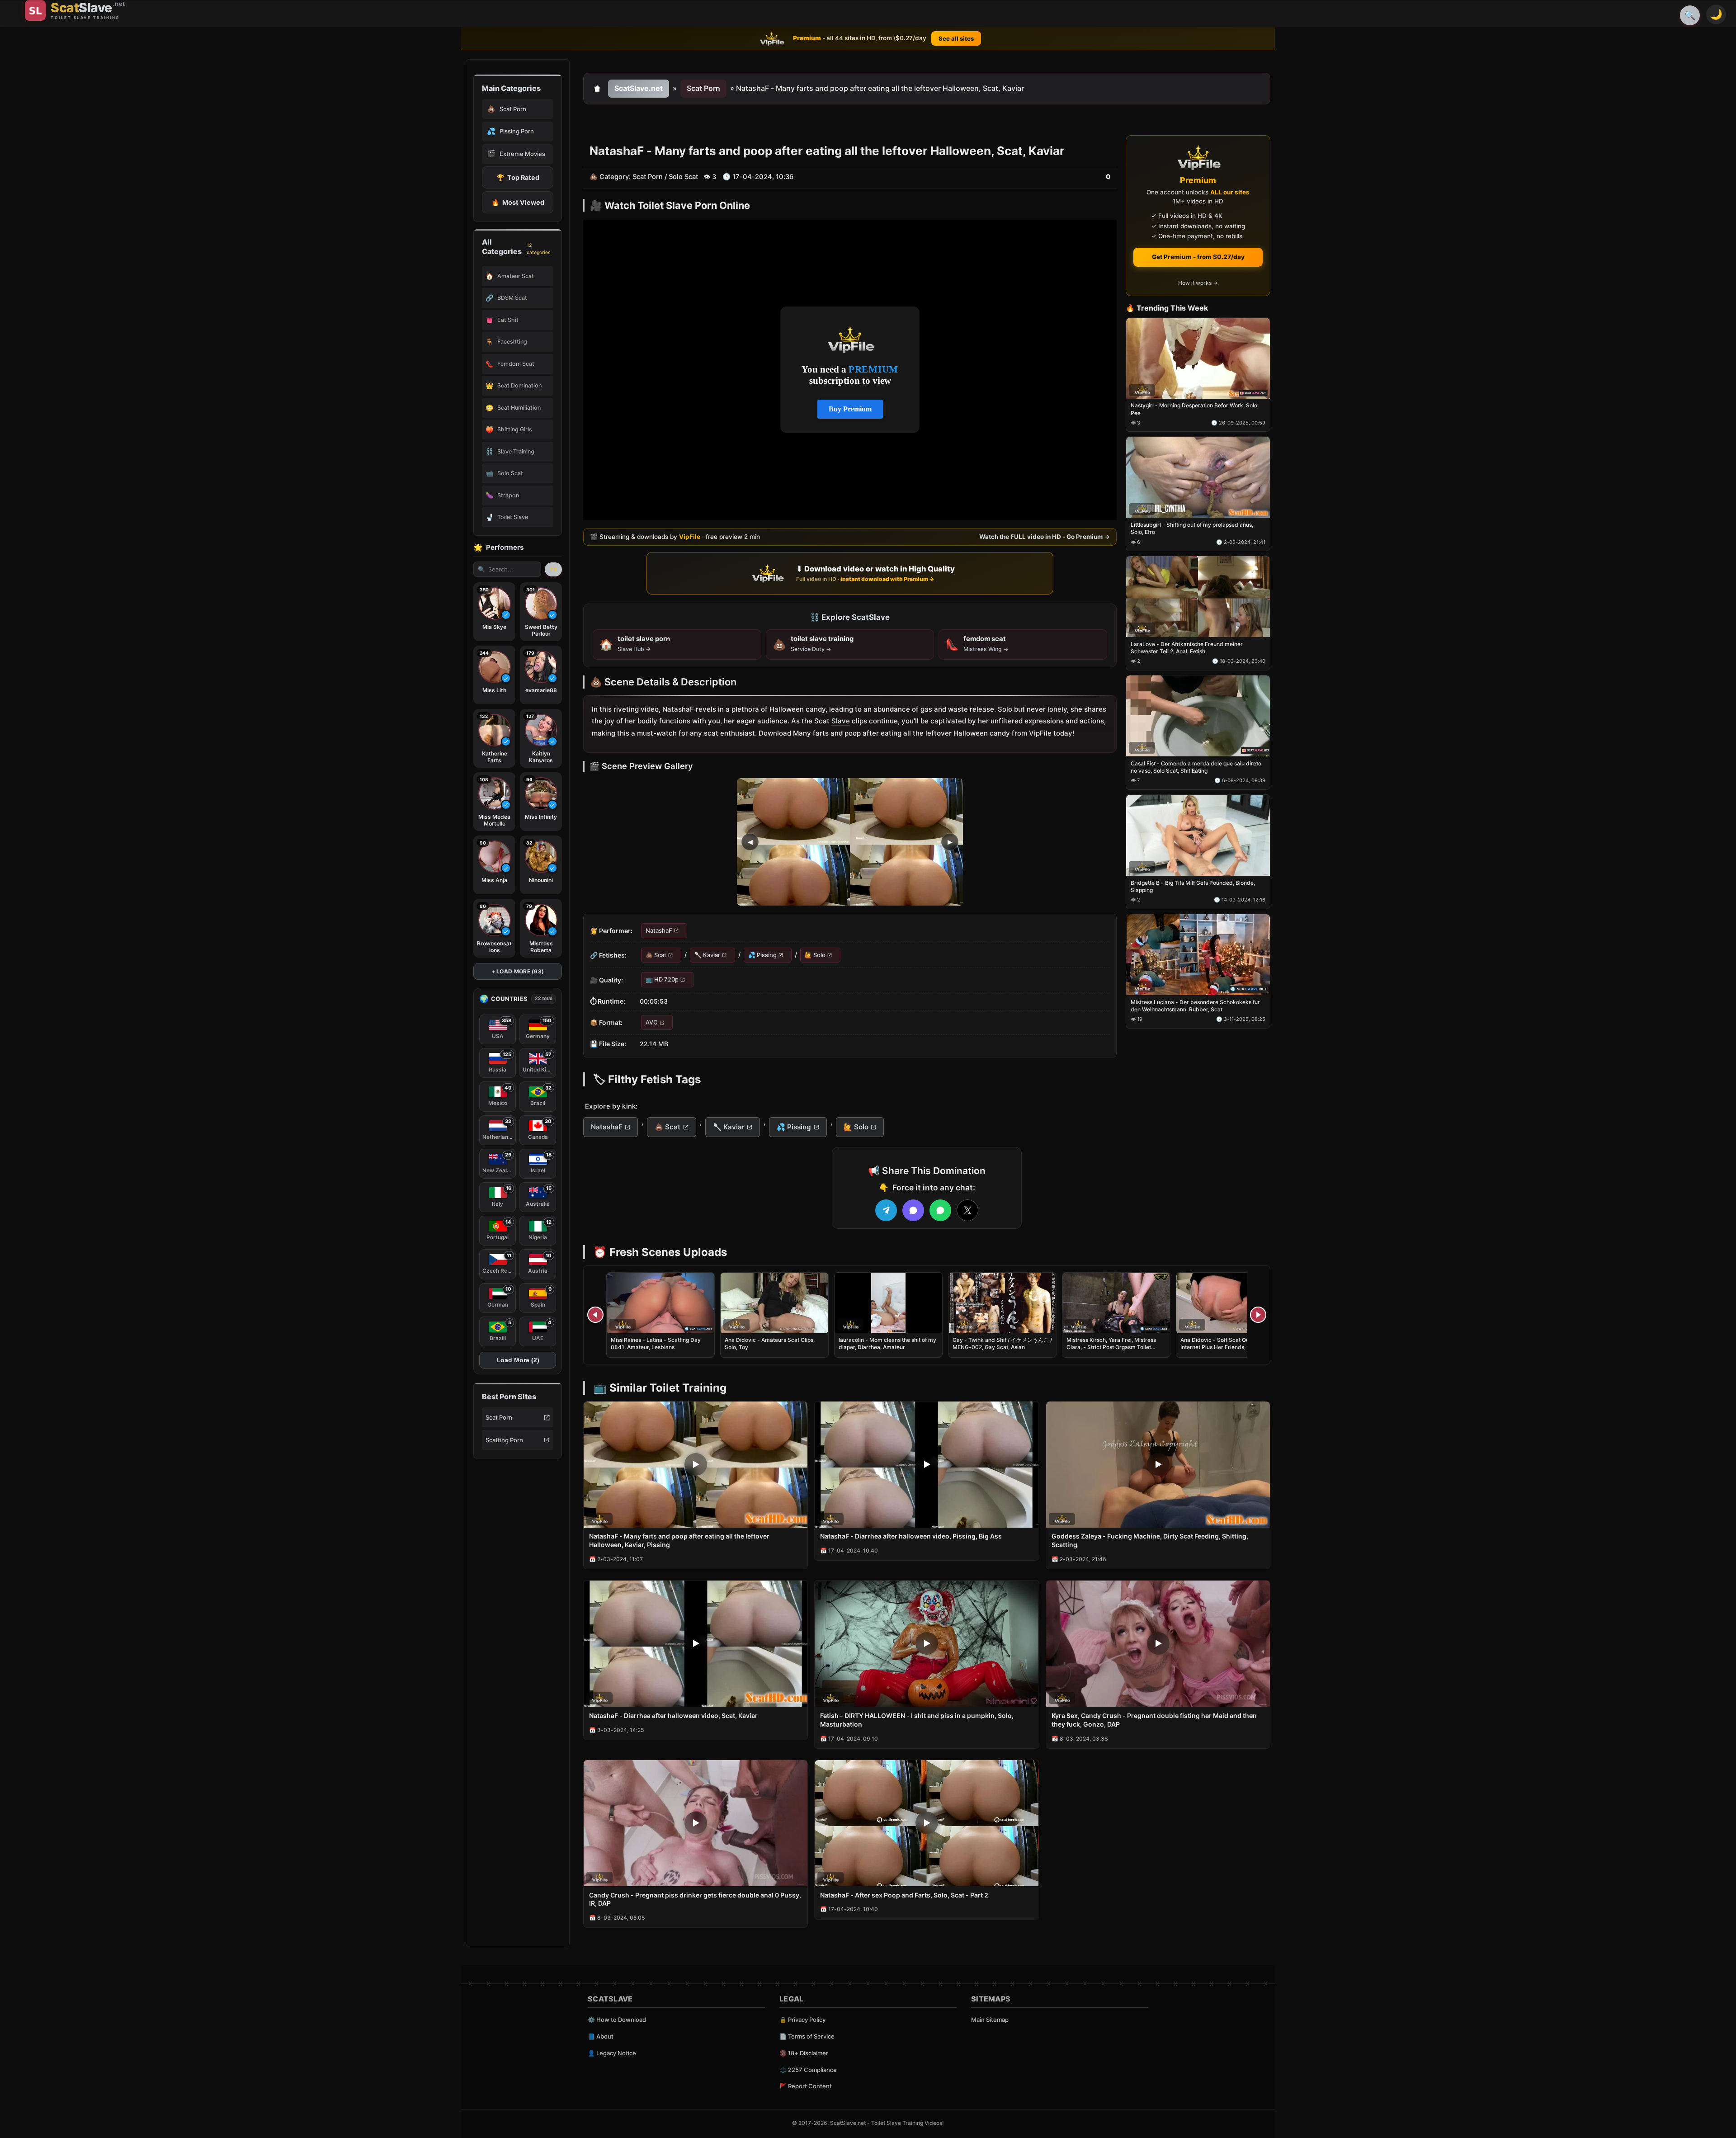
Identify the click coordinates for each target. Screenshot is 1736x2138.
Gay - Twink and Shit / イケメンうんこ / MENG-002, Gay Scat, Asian (1002, 1343)
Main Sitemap (990, 2020)
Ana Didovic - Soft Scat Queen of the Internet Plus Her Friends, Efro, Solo (1227, 1343)
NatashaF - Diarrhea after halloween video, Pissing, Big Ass (911, 1536)
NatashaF (659, 930)
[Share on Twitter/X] (967, 1210)
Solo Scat (683, 177)
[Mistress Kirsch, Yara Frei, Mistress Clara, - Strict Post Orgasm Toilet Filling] (1116, 1303)
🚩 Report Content (806, 2086)
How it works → (1198, 283)
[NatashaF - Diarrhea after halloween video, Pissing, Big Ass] (927, 1465)
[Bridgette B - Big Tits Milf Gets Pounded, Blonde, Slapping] (1198, 835)
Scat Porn (499, 1417)
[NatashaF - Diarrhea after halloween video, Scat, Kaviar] (696, 1644)
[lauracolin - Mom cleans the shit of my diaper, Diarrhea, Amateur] (888, 1303)
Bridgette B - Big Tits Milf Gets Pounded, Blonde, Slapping (1193, 886)
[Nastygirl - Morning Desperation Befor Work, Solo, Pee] (1198, 358)
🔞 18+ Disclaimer (804, 2053)
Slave (841, 721)
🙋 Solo (815, 955)
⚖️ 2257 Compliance (808, 2070)
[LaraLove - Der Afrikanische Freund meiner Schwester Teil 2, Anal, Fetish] (1198, 597)
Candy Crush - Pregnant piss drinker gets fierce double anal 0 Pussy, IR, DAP (695, 1899)
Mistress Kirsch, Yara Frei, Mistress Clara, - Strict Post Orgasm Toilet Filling (1111, 1347)
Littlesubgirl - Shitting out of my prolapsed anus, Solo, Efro (1192, 529)
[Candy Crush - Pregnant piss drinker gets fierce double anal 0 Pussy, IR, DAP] (696, 1823)
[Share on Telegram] (886, 1210)
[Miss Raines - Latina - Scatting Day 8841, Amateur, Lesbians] (660, 1303)
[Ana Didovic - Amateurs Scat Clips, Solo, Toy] (774, 1303)
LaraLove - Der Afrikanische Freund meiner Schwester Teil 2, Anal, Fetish (1187, 648)
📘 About (601, 2036)
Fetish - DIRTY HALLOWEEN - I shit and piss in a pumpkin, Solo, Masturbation (917, 1720)
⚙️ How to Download (617, 2020)
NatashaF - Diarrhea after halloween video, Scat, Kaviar (673, 1716)
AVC (652, 1022)
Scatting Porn (504, 1440)
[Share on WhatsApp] (940, 1210)
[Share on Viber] (913, 1210)
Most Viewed (518, 202)
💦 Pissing (762, 955)
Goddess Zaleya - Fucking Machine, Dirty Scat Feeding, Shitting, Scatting (1150, 1540)
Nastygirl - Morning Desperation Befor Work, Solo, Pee (1195, 409)
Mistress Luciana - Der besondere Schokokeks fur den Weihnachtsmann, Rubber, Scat (1195, 1006)
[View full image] (850, 842)
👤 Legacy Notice (612, 2053)
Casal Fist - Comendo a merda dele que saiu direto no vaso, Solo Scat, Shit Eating (1196, 767)
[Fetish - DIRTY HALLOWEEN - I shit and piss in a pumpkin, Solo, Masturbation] (927, 1644)
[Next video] (1258, 1315)
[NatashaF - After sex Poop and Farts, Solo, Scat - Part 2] (927, 1823)
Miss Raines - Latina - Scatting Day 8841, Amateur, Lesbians (656, 1343)
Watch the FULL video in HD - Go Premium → (1045, 537)
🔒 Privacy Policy (802, 2020)
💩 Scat (656, 955)
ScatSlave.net (639, 88)
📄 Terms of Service (807, 2036)
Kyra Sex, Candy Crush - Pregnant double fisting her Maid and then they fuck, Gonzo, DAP (1154, 1720)
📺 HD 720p (662, 980)
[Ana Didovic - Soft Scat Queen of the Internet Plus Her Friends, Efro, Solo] (1230, 1303)
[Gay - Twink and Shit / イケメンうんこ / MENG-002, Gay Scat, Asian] (1002, 1303)
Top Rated (518, 177)
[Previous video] (595, 1315)
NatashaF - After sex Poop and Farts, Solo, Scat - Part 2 (904, 1895)
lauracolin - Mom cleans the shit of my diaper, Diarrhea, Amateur (887, 1343)
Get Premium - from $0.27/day (1198, 257)
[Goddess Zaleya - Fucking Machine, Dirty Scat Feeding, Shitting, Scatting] (1158, 1465)
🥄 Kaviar (707, 955)
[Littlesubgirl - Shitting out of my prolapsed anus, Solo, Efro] (1198, 478)
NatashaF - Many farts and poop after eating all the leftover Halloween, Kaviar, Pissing (679, 1540)
